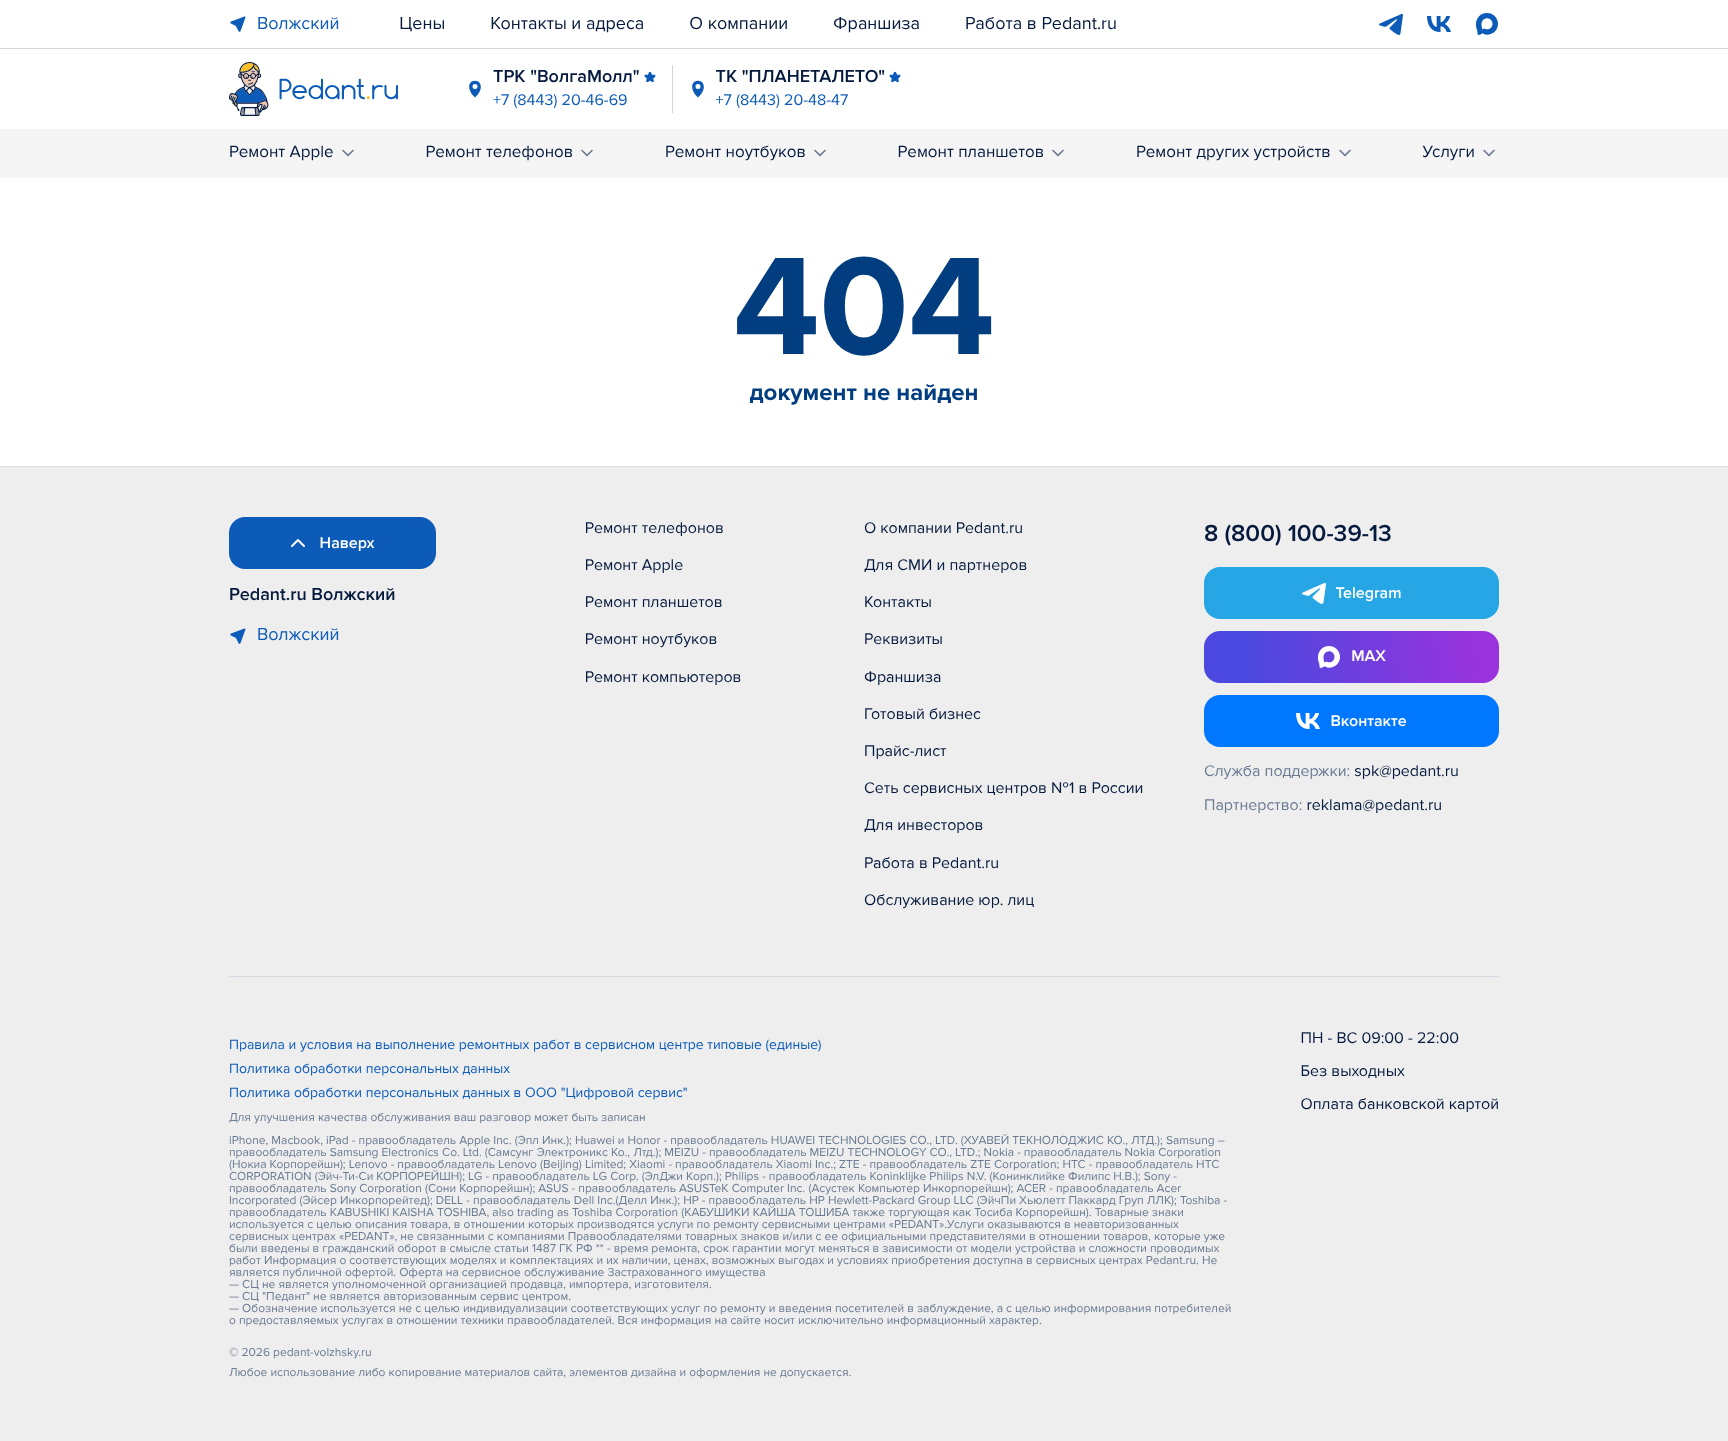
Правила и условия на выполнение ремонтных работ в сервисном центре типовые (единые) (525, 1046)
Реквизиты (903, 639)
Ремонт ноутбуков (735, 152)
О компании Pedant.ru (943, 528)
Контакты (898, 602)
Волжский (298, 24)
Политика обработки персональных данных (369, 1070)
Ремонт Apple (281, 152)
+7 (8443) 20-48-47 (782, 100)
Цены (422, 24)
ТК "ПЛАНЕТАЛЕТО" (801, 77)
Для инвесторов (924, 825)
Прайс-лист (905, 751)
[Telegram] (1391, 24)
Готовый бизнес (922, 714)
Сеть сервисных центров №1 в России (1003, 788)
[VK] (1439, 24)
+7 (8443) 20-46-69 (560, 100)
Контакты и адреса (567, 24)
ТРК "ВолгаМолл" (566, 77)
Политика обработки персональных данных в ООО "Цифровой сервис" (458, 1094)
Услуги (1448, 152)
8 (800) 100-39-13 (1298, 534)
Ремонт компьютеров (663, 677)
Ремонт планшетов (971, 152)
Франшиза (876, 24)
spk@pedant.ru (1406, 771)
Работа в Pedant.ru (1041, 24)
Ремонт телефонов (499, 152)
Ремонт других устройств (1233, 152)
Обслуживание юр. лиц (949, 900)
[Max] (1487, 24)
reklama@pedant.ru (1375, 805)
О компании (738, 24)
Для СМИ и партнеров (945, 565)
